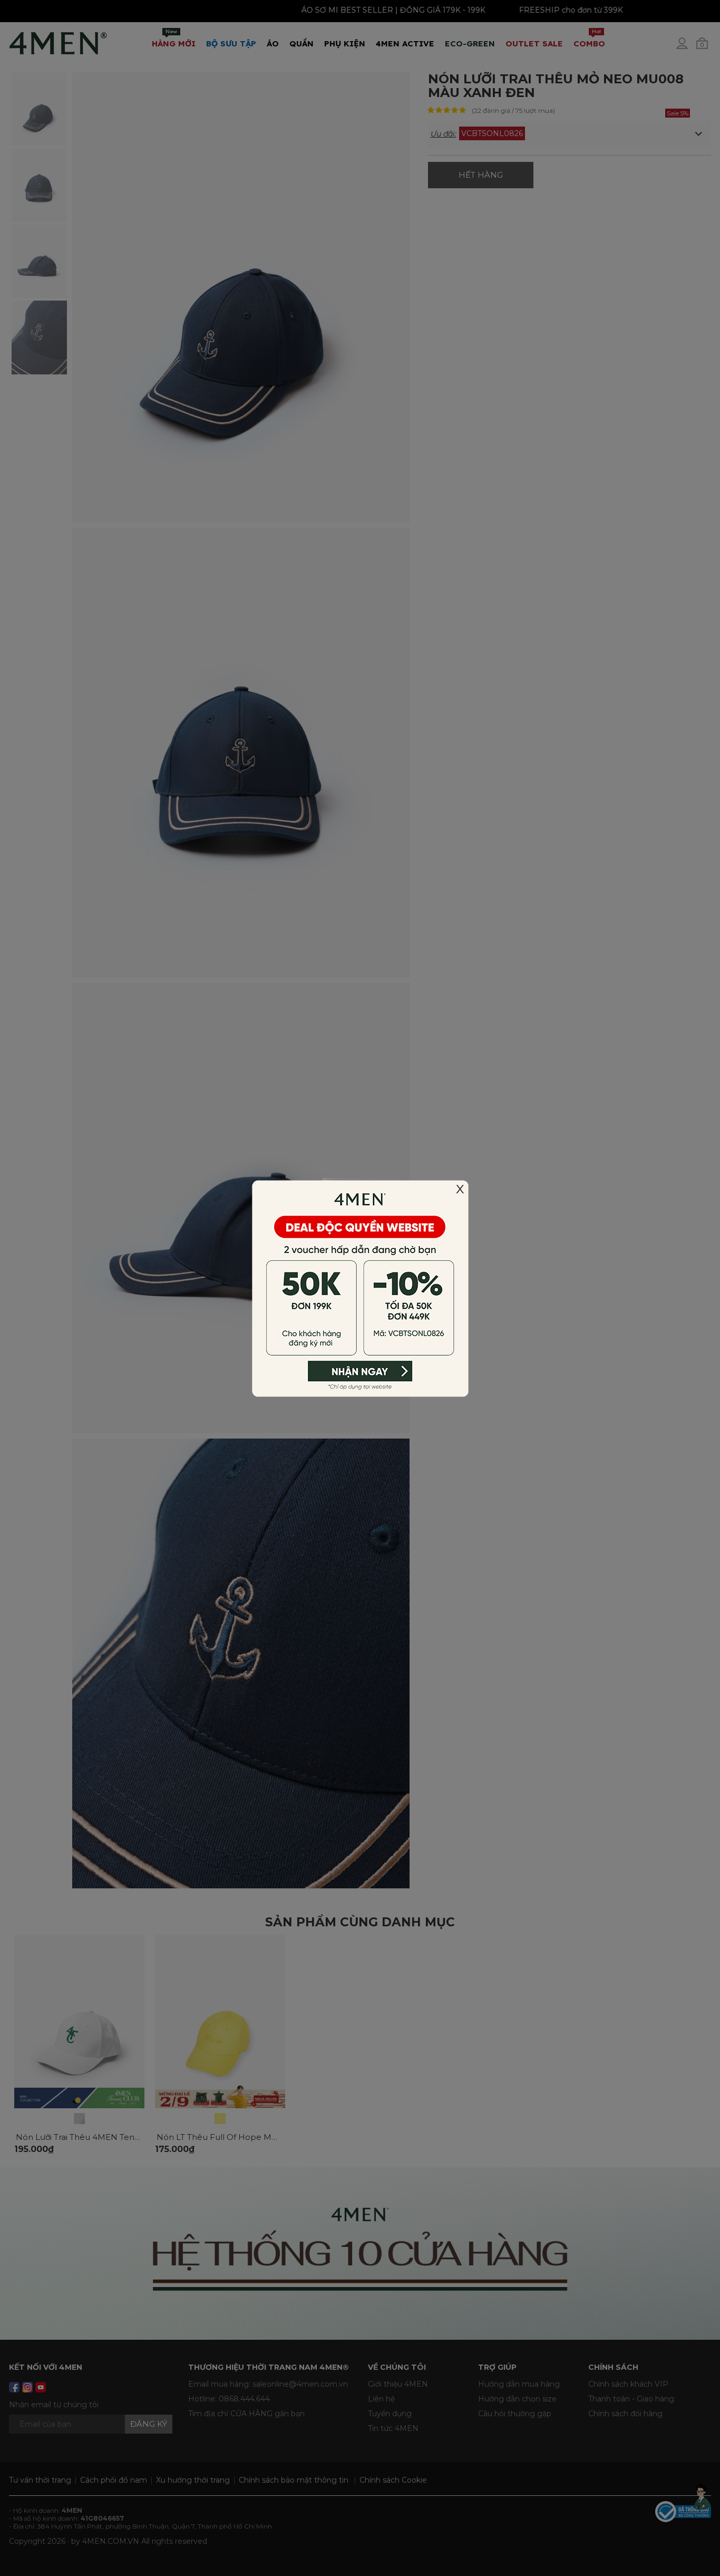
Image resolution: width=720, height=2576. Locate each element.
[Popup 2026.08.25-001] (360, 1287)
